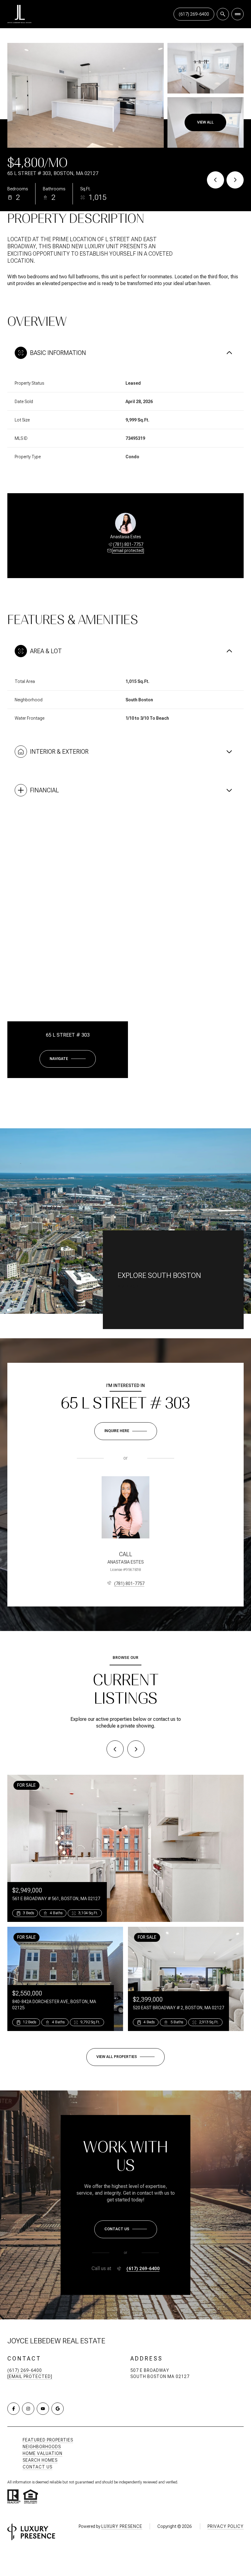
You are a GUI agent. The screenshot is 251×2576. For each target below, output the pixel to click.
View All (205, 122)
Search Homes (40, 2460)
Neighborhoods (42, 2447)
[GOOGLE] (58, 2409)
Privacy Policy (226, 2526)
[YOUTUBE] (43, 2409)
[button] (126, 2229)
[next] (136, 1749)
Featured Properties (48, 2440)
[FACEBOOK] (13, 2409)
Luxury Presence (122, 2526)
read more (129, 1286)
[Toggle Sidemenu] (238, 14)
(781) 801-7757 (128, 544)
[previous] (115, 1749)
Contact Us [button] (37, 2467)
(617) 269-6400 (194, 14)
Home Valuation (43, 2453)
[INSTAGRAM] (28, 2409)
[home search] (223, 14)
